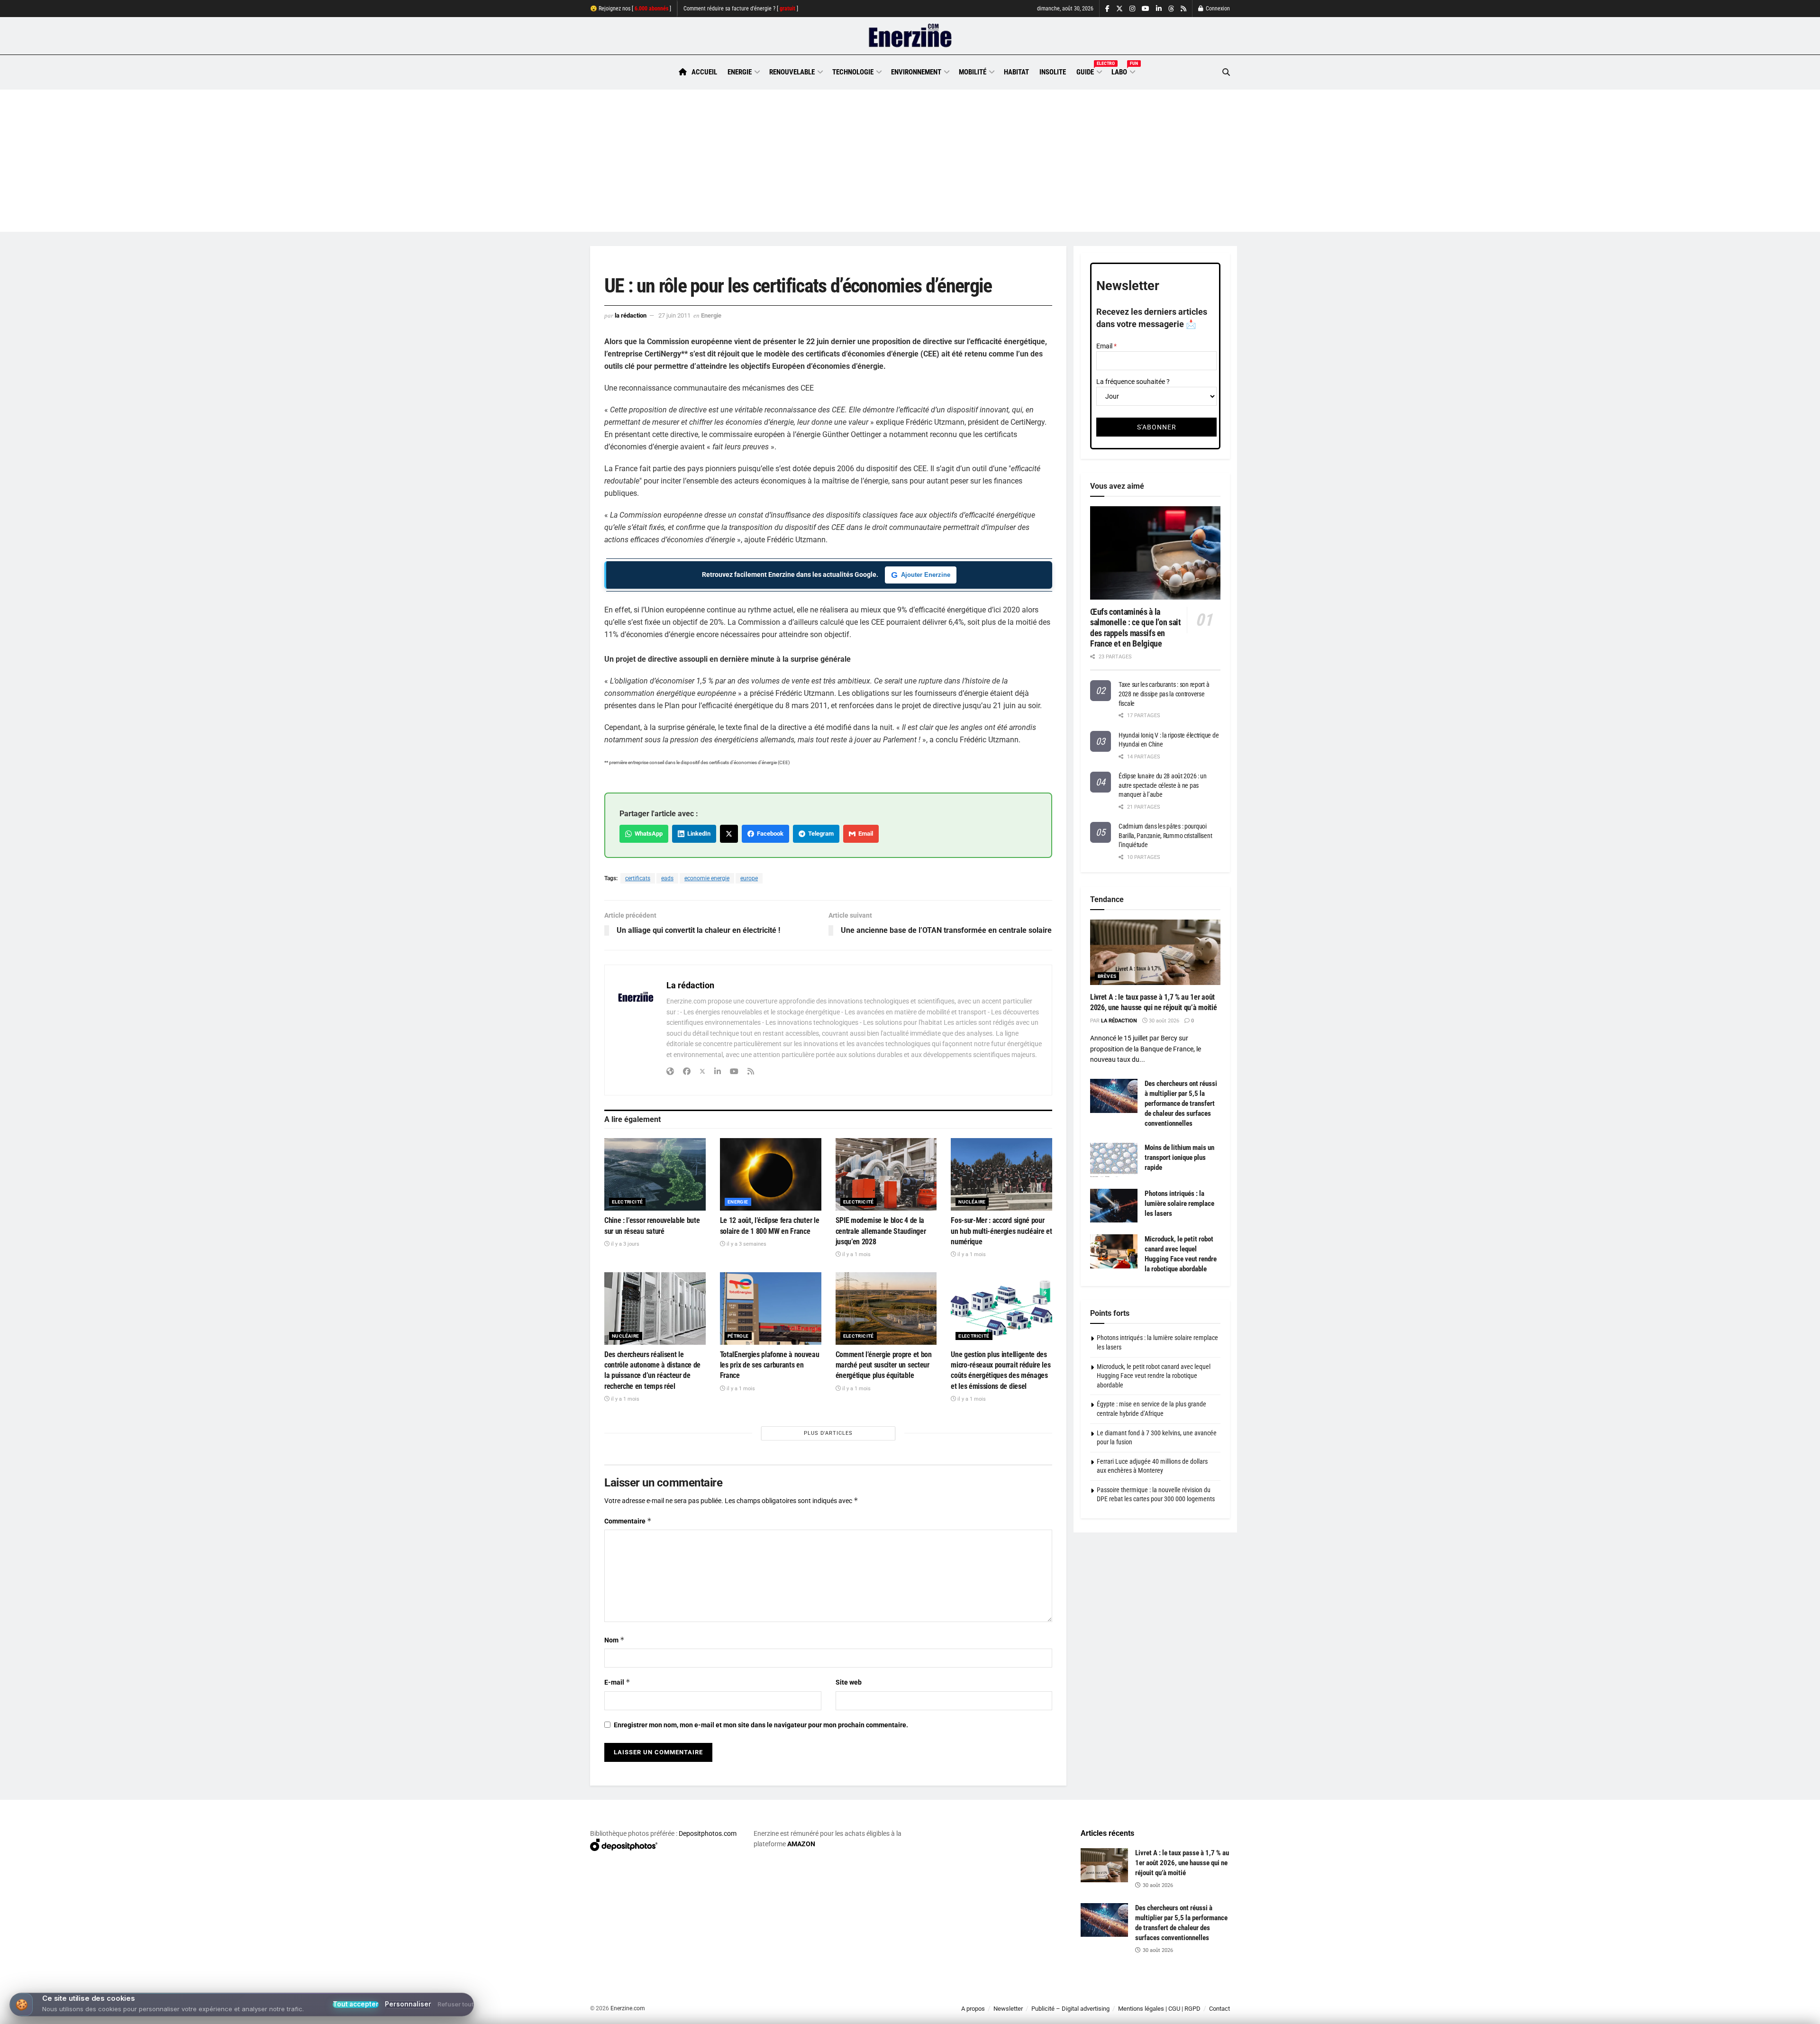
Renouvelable (792, 72)
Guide (1089, 71)
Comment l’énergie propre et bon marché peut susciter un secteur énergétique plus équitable (884, 1365)
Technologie (853, 72)
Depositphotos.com (708, 1833)
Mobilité (973, 72)
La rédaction (631, 315)
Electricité (627, 1202)
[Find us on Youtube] (1146, 9)
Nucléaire (972, 1202)
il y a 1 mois (856, 1254)
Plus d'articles (828, 1433)
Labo (1123, 71)
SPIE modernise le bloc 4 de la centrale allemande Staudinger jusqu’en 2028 (881, 1231)
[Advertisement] (910, 161)
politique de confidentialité (900, 2013)
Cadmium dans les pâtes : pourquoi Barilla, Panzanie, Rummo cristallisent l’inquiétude (1165, 835)
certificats (638, 878)
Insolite (1053, 72)
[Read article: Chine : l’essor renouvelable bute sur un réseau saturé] (655, 1174)
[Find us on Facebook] (1107, 9)
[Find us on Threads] (1171, 9)
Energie (740, 72)
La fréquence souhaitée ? (1133, 382)
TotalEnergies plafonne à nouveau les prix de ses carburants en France (770, 1365)
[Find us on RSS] (1183, 9)
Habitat (1016, 72)
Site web (849, 1682)
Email (864, 834)
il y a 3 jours (624, 1244)
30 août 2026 (1163, 1021)
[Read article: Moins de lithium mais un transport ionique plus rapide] (1114, 1160)
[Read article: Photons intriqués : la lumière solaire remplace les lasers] (1114, 1206)
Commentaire (628, 1521)
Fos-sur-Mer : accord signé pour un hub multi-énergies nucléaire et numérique (1001, 1231)
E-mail (617, 1682)
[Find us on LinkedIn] (1159, 9)
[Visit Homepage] (910, 36)
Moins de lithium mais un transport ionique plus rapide (1179, 1158)
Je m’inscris (1180, 1996)
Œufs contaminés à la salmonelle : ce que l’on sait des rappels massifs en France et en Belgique (1136, 628)
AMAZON (801, 1844)
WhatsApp (647, 834)
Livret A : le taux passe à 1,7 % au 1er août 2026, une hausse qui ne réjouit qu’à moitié (1182, 1863)
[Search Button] (1226, 72)
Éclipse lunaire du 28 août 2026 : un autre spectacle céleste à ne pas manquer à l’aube (1163, 785)
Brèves (1107, 976)
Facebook (769, 834)
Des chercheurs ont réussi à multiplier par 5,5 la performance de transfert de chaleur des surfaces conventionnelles (1181, 1103)
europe (749, 878)
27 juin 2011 (674, 315)
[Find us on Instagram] (1132, 9)
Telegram (819, 834)
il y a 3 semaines (746, 1244)
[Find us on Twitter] (1119, 9)
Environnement (916, 72)
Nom (614, 1640)
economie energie (707, 878)
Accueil (704, 72)
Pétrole (738, 1336)
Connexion (1217, 9)
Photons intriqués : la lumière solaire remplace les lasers (1179, 1203)
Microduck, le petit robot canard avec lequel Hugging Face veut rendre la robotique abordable (1154, 1376)
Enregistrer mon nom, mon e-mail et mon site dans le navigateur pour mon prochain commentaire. (761, 1725)
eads (667, 878)
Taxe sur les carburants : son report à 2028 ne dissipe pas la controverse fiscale (1164, 694)
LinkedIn (697, 834)
